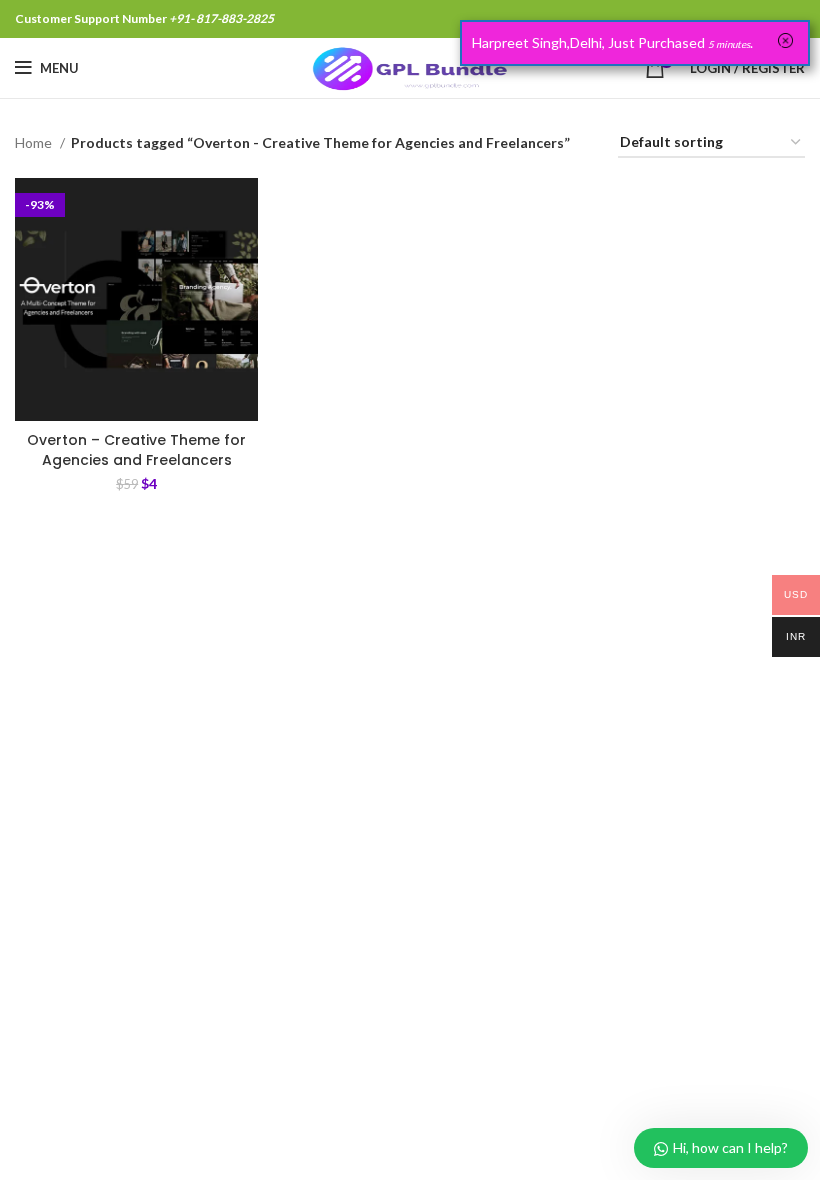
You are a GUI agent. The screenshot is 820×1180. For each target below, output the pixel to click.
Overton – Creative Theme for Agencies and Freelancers (136, 450)
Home (35, 142)
